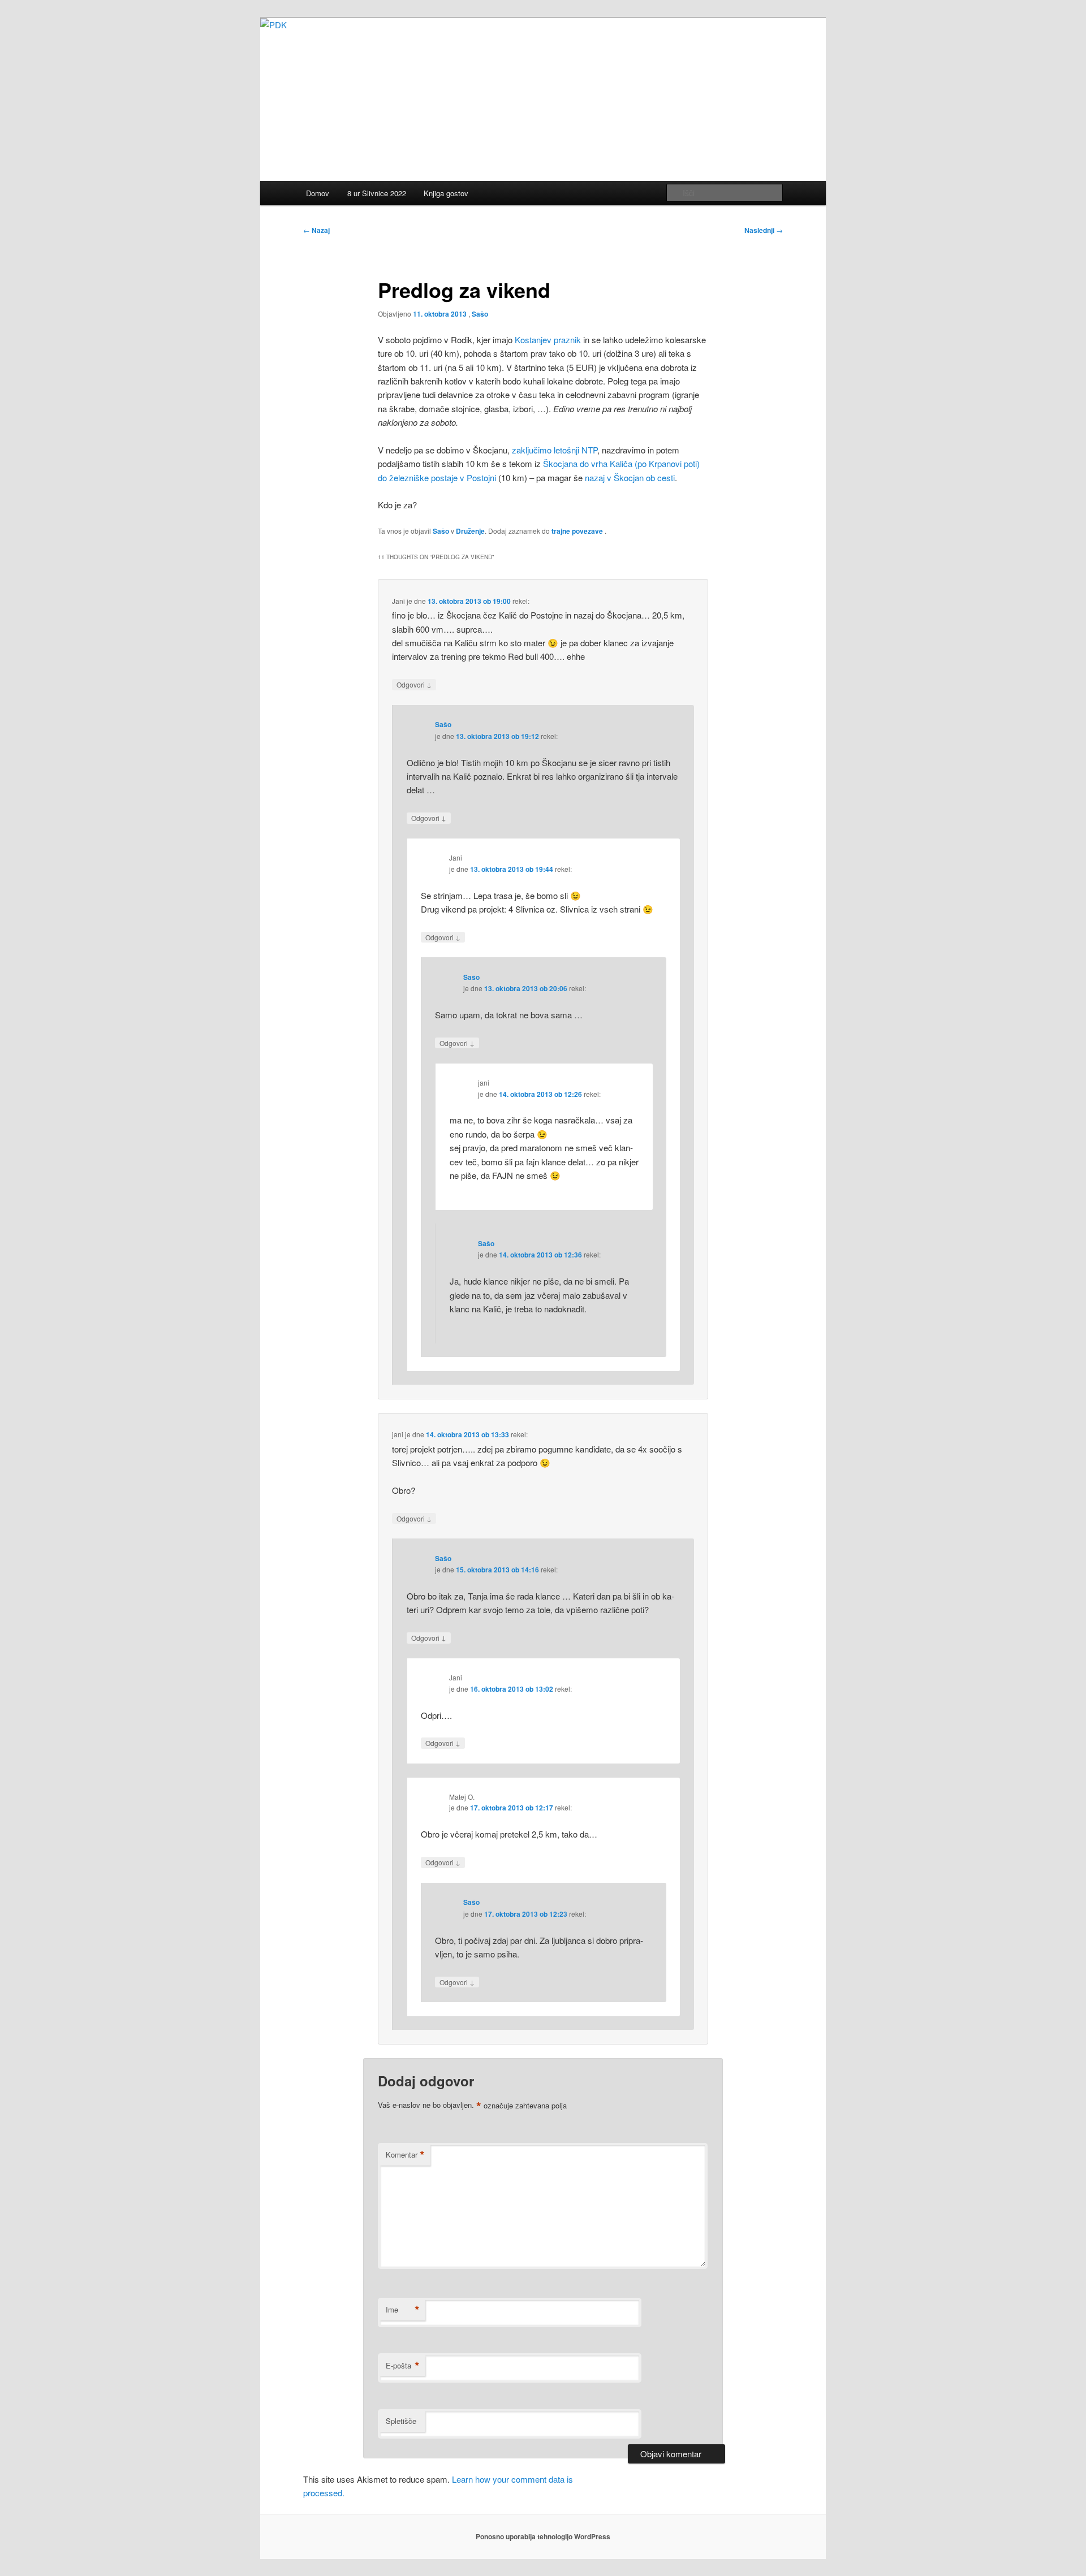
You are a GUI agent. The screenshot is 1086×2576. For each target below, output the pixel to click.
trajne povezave (577, 531)
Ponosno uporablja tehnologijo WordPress (543, 2536)
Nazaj (316, 230)
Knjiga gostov (446, 193)
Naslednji (764, 230)
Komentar (405, 2155)
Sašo (480, 314)
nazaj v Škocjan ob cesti (630, 477)
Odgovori (414, 684)
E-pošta (403, 2366)
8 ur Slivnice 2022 (377, 193)
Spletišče (401, 2421)
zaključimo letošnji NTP (555, 450)
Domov (318, 193)
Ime (403, 2310)
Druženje (470, 531)
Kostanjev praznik (548, 340)
